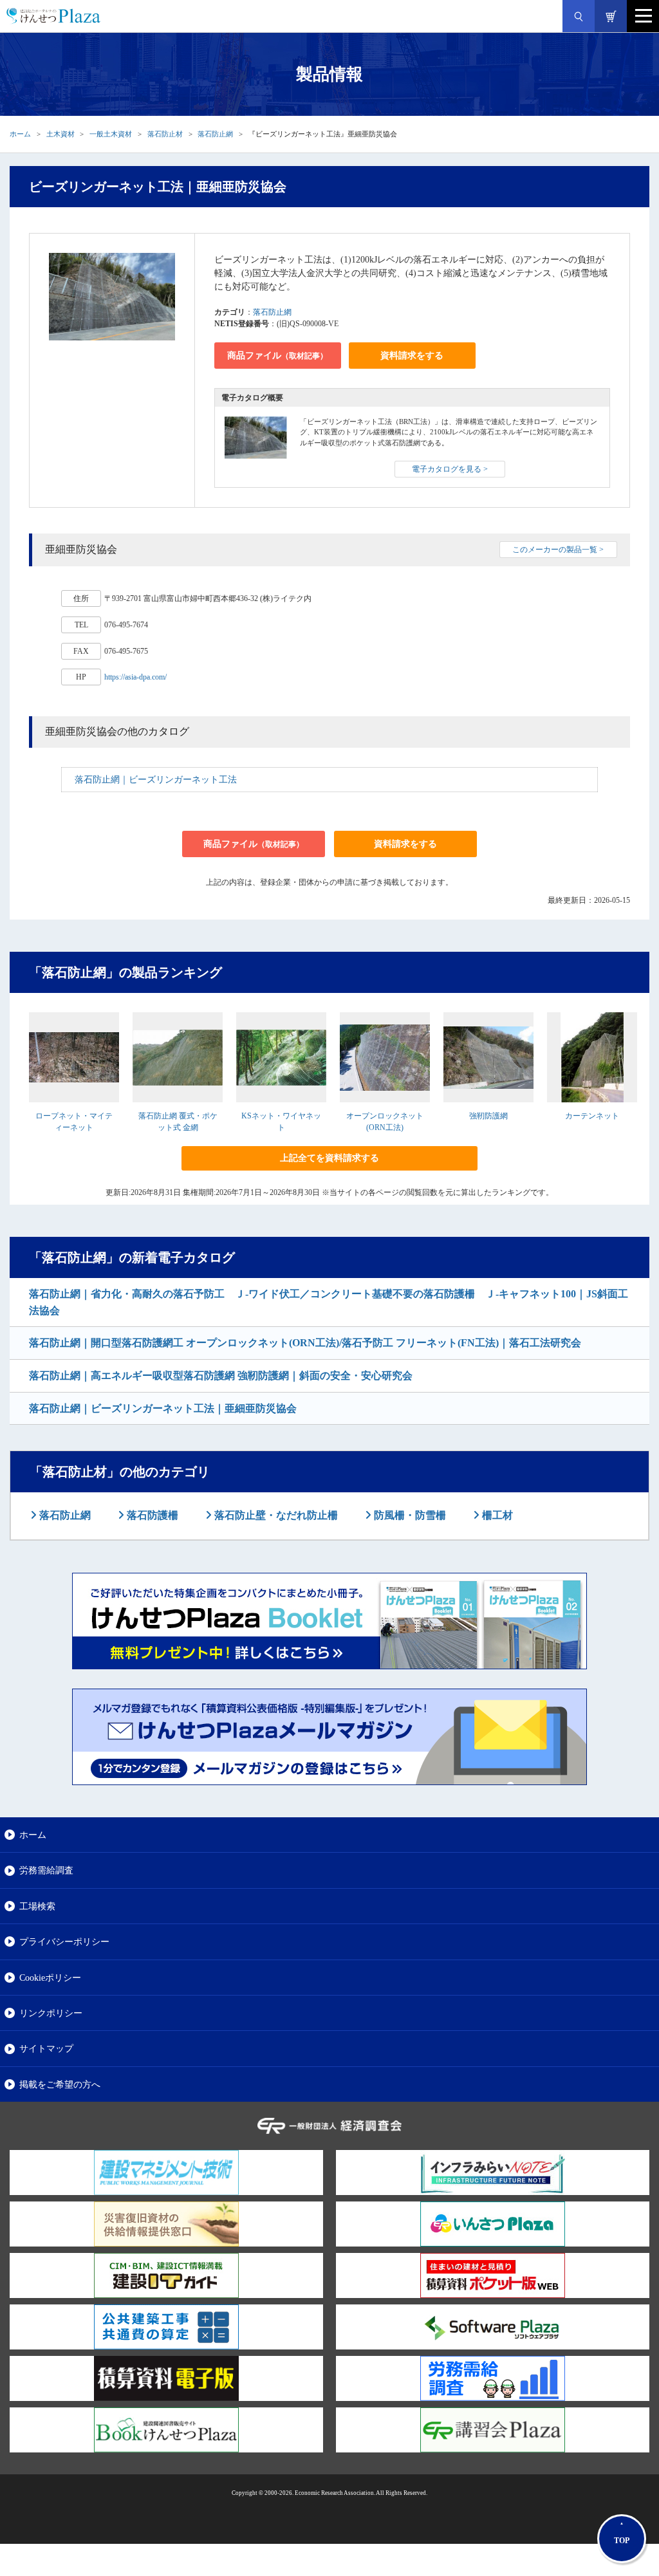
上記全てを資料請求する (329, 1158)
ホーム (20, 134)
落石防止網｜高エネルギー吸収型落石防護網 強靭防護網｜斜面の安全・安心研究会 (221, 1376)
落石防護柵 (151, 1515)
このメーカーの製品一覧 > (558, 550)
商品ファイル (277, 356)
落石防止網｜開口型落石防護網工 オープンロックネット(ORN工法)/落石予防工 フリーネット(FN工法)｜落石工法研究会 (305, 1343)
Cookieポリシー (50, 1978)
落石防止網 (215, 134)
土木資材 (60, 134)
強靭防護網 (488, 1116)
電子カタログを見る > (450, 469)
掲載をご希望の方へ (60, 2084)
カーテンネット (592, 1116)
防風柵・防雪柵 (409, 1515)
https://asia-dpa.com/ (135, 677)
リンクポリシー (51, 2013)
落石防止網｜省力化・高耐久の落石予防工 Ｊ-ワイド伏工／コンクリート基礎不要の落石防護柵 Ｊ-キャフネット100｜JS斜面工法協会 (329, 1302)
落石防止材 (165, 134)
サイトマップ (46, 2048)
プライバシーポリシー (64, 1941)
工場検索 (37, 1906)
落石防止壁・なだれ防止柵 (275, 1515)
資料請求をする (412, 356)
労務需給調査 (46, 1870)
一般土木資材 (111, 134)
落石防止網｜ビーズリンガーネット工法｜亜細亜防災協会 (163, 1408)
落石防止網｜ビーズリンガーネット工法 (156, 780)
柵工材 (496, 1515)
